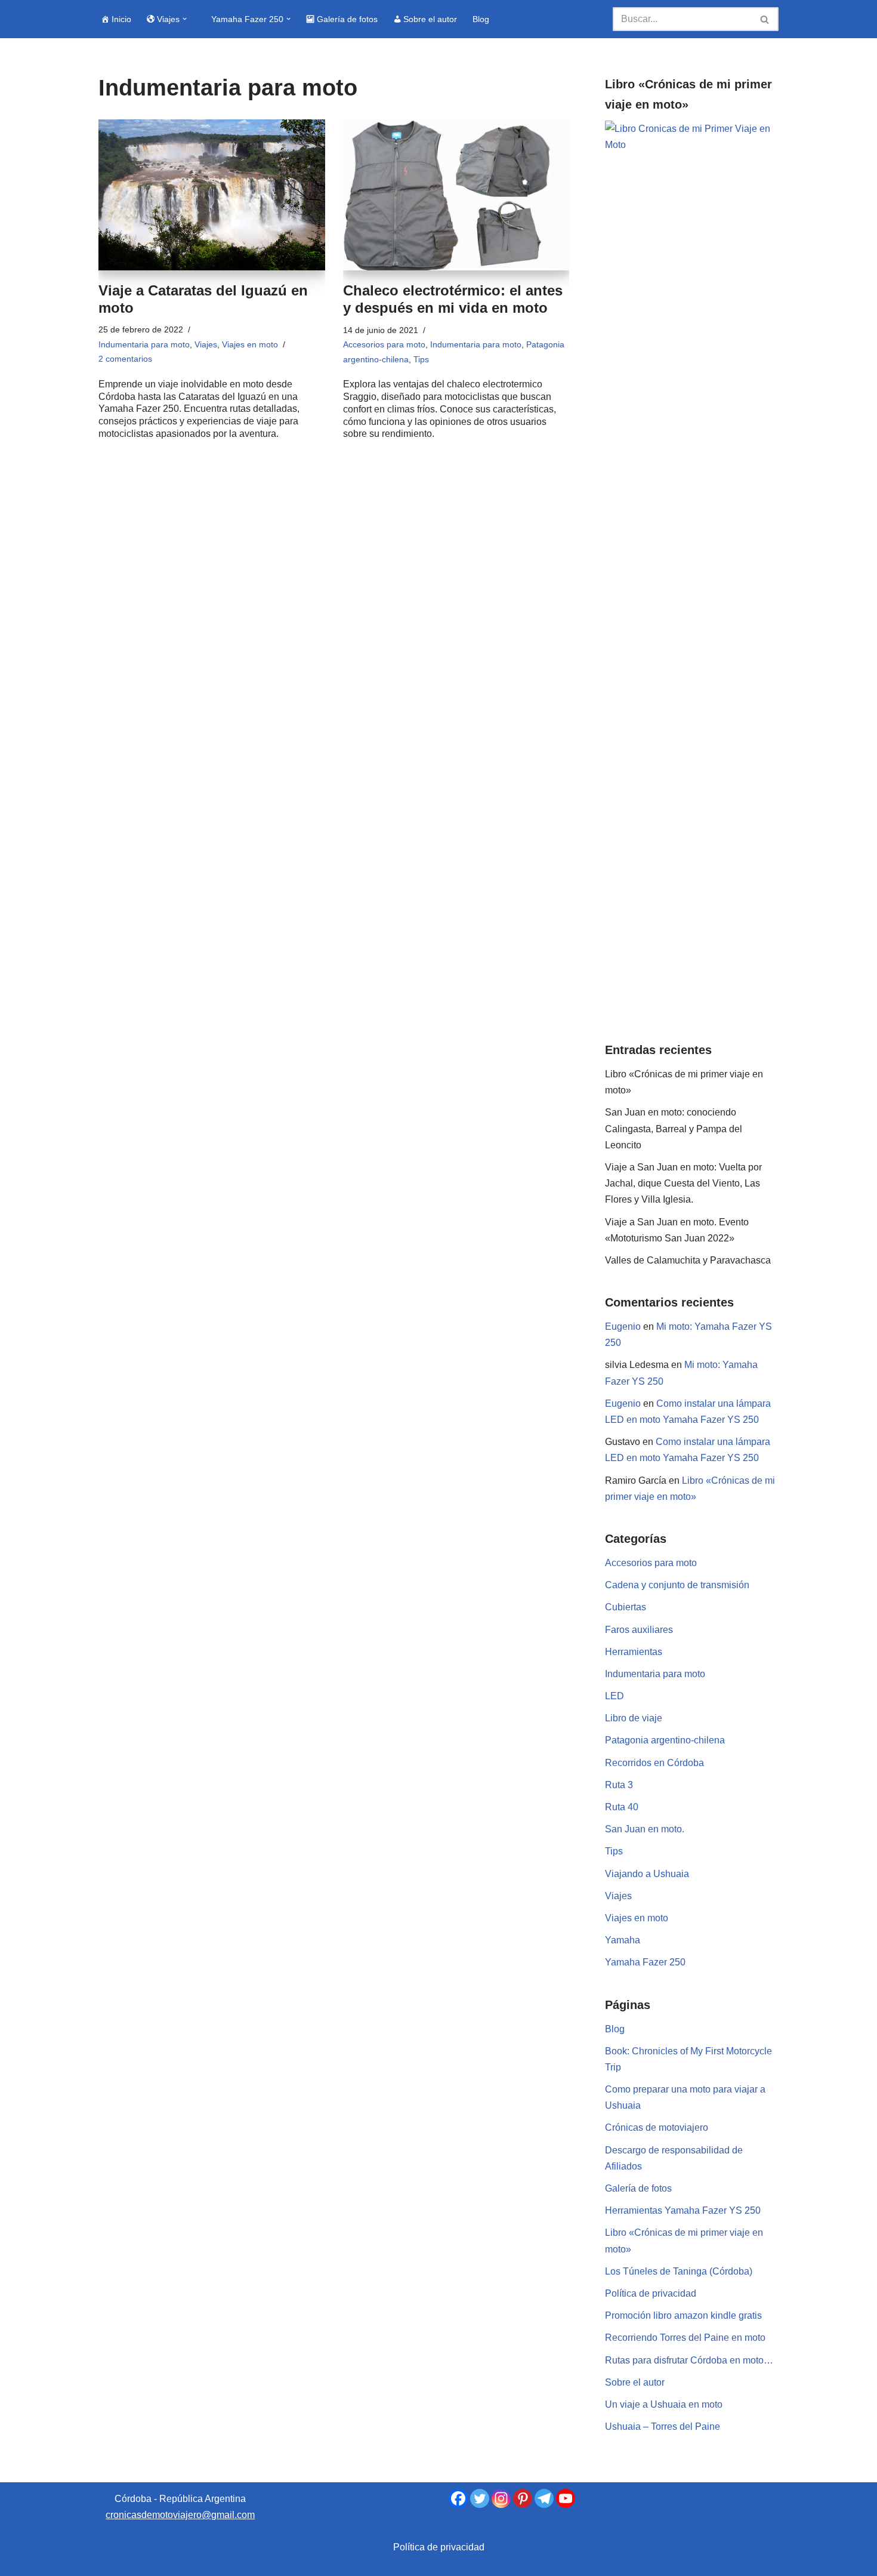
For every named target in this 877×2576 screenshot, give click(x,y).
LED (614, 1696)
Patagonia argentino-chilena (665, 1740)
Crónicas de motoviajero (657, 2127)
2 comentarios (125, 359)
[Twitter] (480, 2498)
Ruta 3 (619, 1785)
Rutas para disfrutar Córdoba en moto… (689, 2360)
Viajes (206, 344)
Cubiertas (626, 1607)
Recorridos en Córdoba (654, 1763)
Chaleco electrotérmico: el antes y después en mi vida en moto (453, 299)
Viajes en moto (250, 344)
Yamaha (623, 1940)
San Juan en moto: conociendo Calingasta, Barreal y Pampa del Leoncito (674, 1128)
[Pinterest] (523, 2498)
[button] (185, 19)
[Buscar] (765, 19)
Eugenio (623, 1326)
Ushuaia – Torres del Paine (663, 2426)
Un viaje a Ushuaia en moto (664, 2404)
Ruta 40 (622, 1807)
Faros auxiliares (639, 1630)
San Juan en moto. (645, 1829)
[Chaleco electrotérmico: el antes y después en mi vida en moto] (456, 195)
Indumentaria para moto (144, 344)
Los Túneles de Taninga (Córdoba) (679, 2271)
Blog (481, 19)
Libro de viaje (634, 1718)
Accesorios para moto (384, 344)
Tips (421, 359)
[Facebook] (458, 2498)
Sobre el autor (635, 2382)
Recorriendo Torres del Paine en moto (685, 2338)
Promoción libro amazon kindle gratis (683, 2315)
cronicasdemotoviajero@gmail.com (180, 2515)
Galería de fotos (638, 2188)
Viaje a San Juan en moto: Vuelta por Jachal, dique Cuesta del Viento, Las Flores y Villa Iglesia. (683, 1183)
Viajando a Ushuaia (647, 1874)
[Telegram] (544, 2498)
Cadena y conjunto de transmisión (677, 1585)
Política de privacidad (651, 2293)
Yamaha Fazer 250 (645, 1962)
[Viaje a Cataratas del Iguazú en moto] (212, 195)
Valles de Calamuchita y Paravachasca (688, 1260)
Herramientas (634, 1652)
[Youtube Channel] (566, 2498)
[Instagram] (501, 2498)
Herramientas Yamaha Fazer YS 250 (683, 2210)
